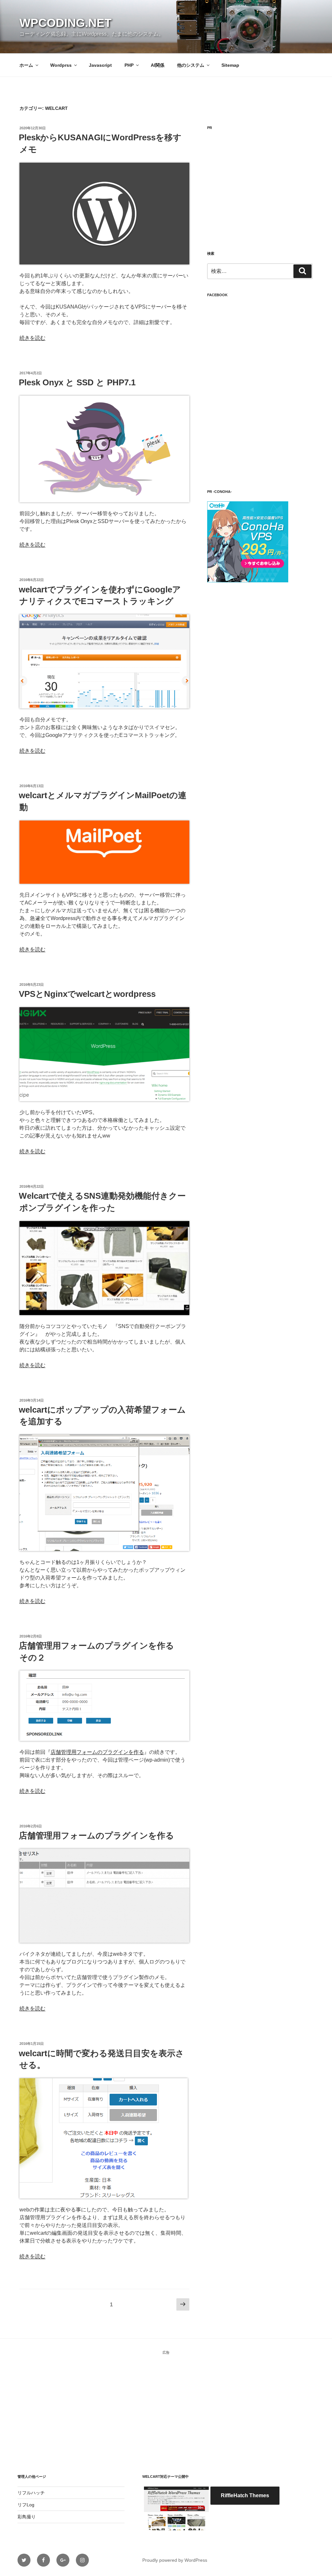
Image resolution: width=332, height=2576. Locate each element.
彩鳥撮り (27, 2517)
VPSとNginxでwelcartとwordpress (87, 994)
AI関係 (158, 65)
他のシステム (191, 65)
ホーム (26, 65)
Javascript (100, 65)
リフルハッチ (31, 2493)
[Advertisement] (260, 184)
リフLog (26, 2505)
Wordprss (61, 65)
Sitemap (230, 65)
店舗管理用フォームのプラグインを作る (97, 1752)
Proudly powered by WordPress (175, 2560)
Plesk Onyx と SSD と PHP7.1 (77, 382)
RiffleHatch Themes (245, 2495)
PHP (129, 65)
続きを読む (32, 338)
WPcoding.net (65, 23)
